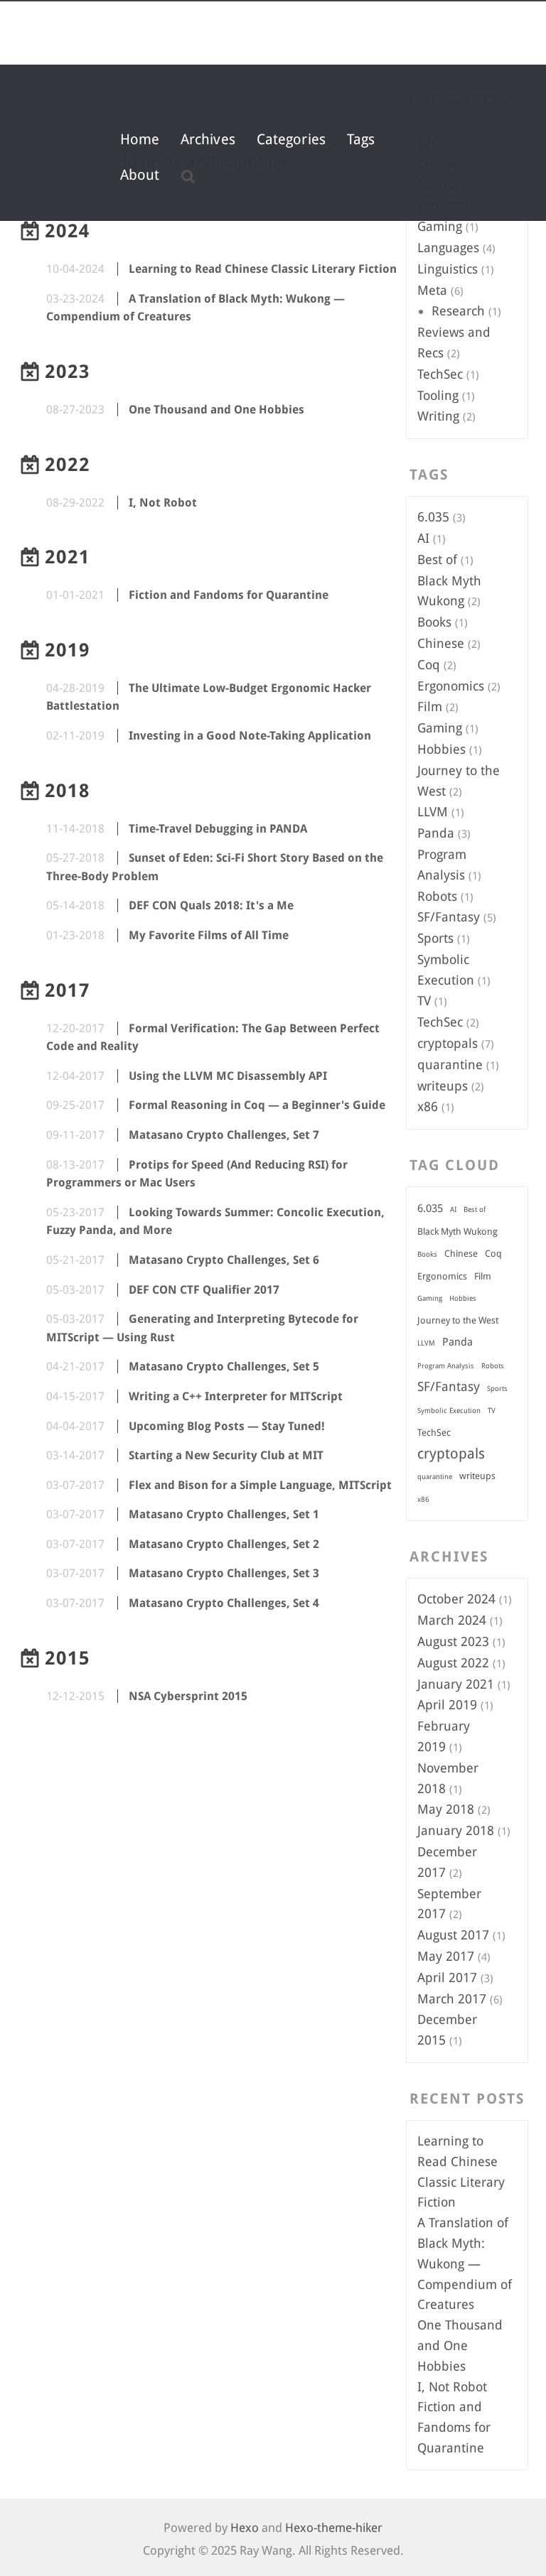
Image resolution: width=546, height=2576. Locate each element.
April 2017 (447, 1977)
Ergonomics (451, 686)
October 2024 (456, 1599)
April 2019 (447, 1705)
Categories (291, 139)
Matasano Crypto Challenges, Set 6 (224, 1260)
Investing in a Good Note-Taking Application (250, 736)
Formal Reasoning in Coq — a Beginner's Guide (257, 1105)
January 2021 (456, 1684)
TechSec (440, 374)
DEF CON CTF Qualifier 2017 (204, 1290)
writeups (443, 1086)
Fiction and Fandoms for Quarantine (229, 595)
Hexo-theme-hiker (334, 2528)
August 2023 (453, 1641)
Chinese (441, 643)
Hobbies (441, 749)
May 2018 (446, 1809)
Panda (436, 833)
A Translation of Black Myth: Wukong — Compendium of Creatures (465, 2263)
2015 (68, 1658)
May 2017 (446, 1956)
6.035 (433, 517)
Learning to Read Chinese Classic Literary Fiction (263, 269)
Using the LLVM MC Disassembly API (228, 1076)
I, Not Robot (163, 503)
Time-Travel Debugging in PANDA (218, 829)
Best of (437, 559)
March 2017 (452, 1999)
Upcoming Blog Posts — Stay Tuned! (227, 1426)
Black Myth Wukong (457, 1232)
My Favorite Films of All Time (209, 935)
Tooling (438, 395)
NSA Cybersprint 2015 (188, 1696)
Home (140, 139)
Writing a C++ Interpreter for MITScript (236, 1396)
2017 (68, 990)
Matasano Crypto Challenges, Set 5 (224, 1367)
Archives (208, 139)
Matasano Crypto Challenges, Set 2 (224, 1544)
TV (424, 1001)
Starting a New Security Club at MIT (226, 1455)
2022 (68, 465)
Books (434, 622)
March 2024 (452, 1620)
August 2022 (453, 1663)
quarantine (450, 1065)
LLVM (433, 812)
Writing (438, 416)
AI (423, 538)
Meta (432, 290)
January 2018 (456, 1830)
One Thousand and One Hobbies (216, 410)
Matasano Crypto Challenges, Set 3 (224, 1573)
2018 (68, 791)
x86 (428, 1106)
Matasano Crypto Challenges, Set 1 (224, 1514)
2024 (68, 231)
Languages (448, 248)
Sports (435, 938)
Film (430, 707)
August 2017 (453, 1935)
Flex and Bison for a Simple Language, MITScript (260, 1485)
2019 (68, 650)
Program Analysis (446, 1366)
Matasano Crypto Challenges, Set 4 (224, 1603)
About (140, 175)
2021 (68, 557)
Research (458, 311)
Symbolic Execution (449, 1411)
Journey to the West (458, 1320)
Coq (429, 665)
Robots (437, 896)
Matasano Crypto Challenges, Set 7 (224, 1135)
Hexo (245, 2528)
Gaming (440, 226)
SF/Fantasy (449, 917)
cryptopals (448, 1043)
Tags (361, 139)
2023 (68, 372)
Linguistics (448, 269)
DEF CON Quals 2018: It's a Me (211, 905)
